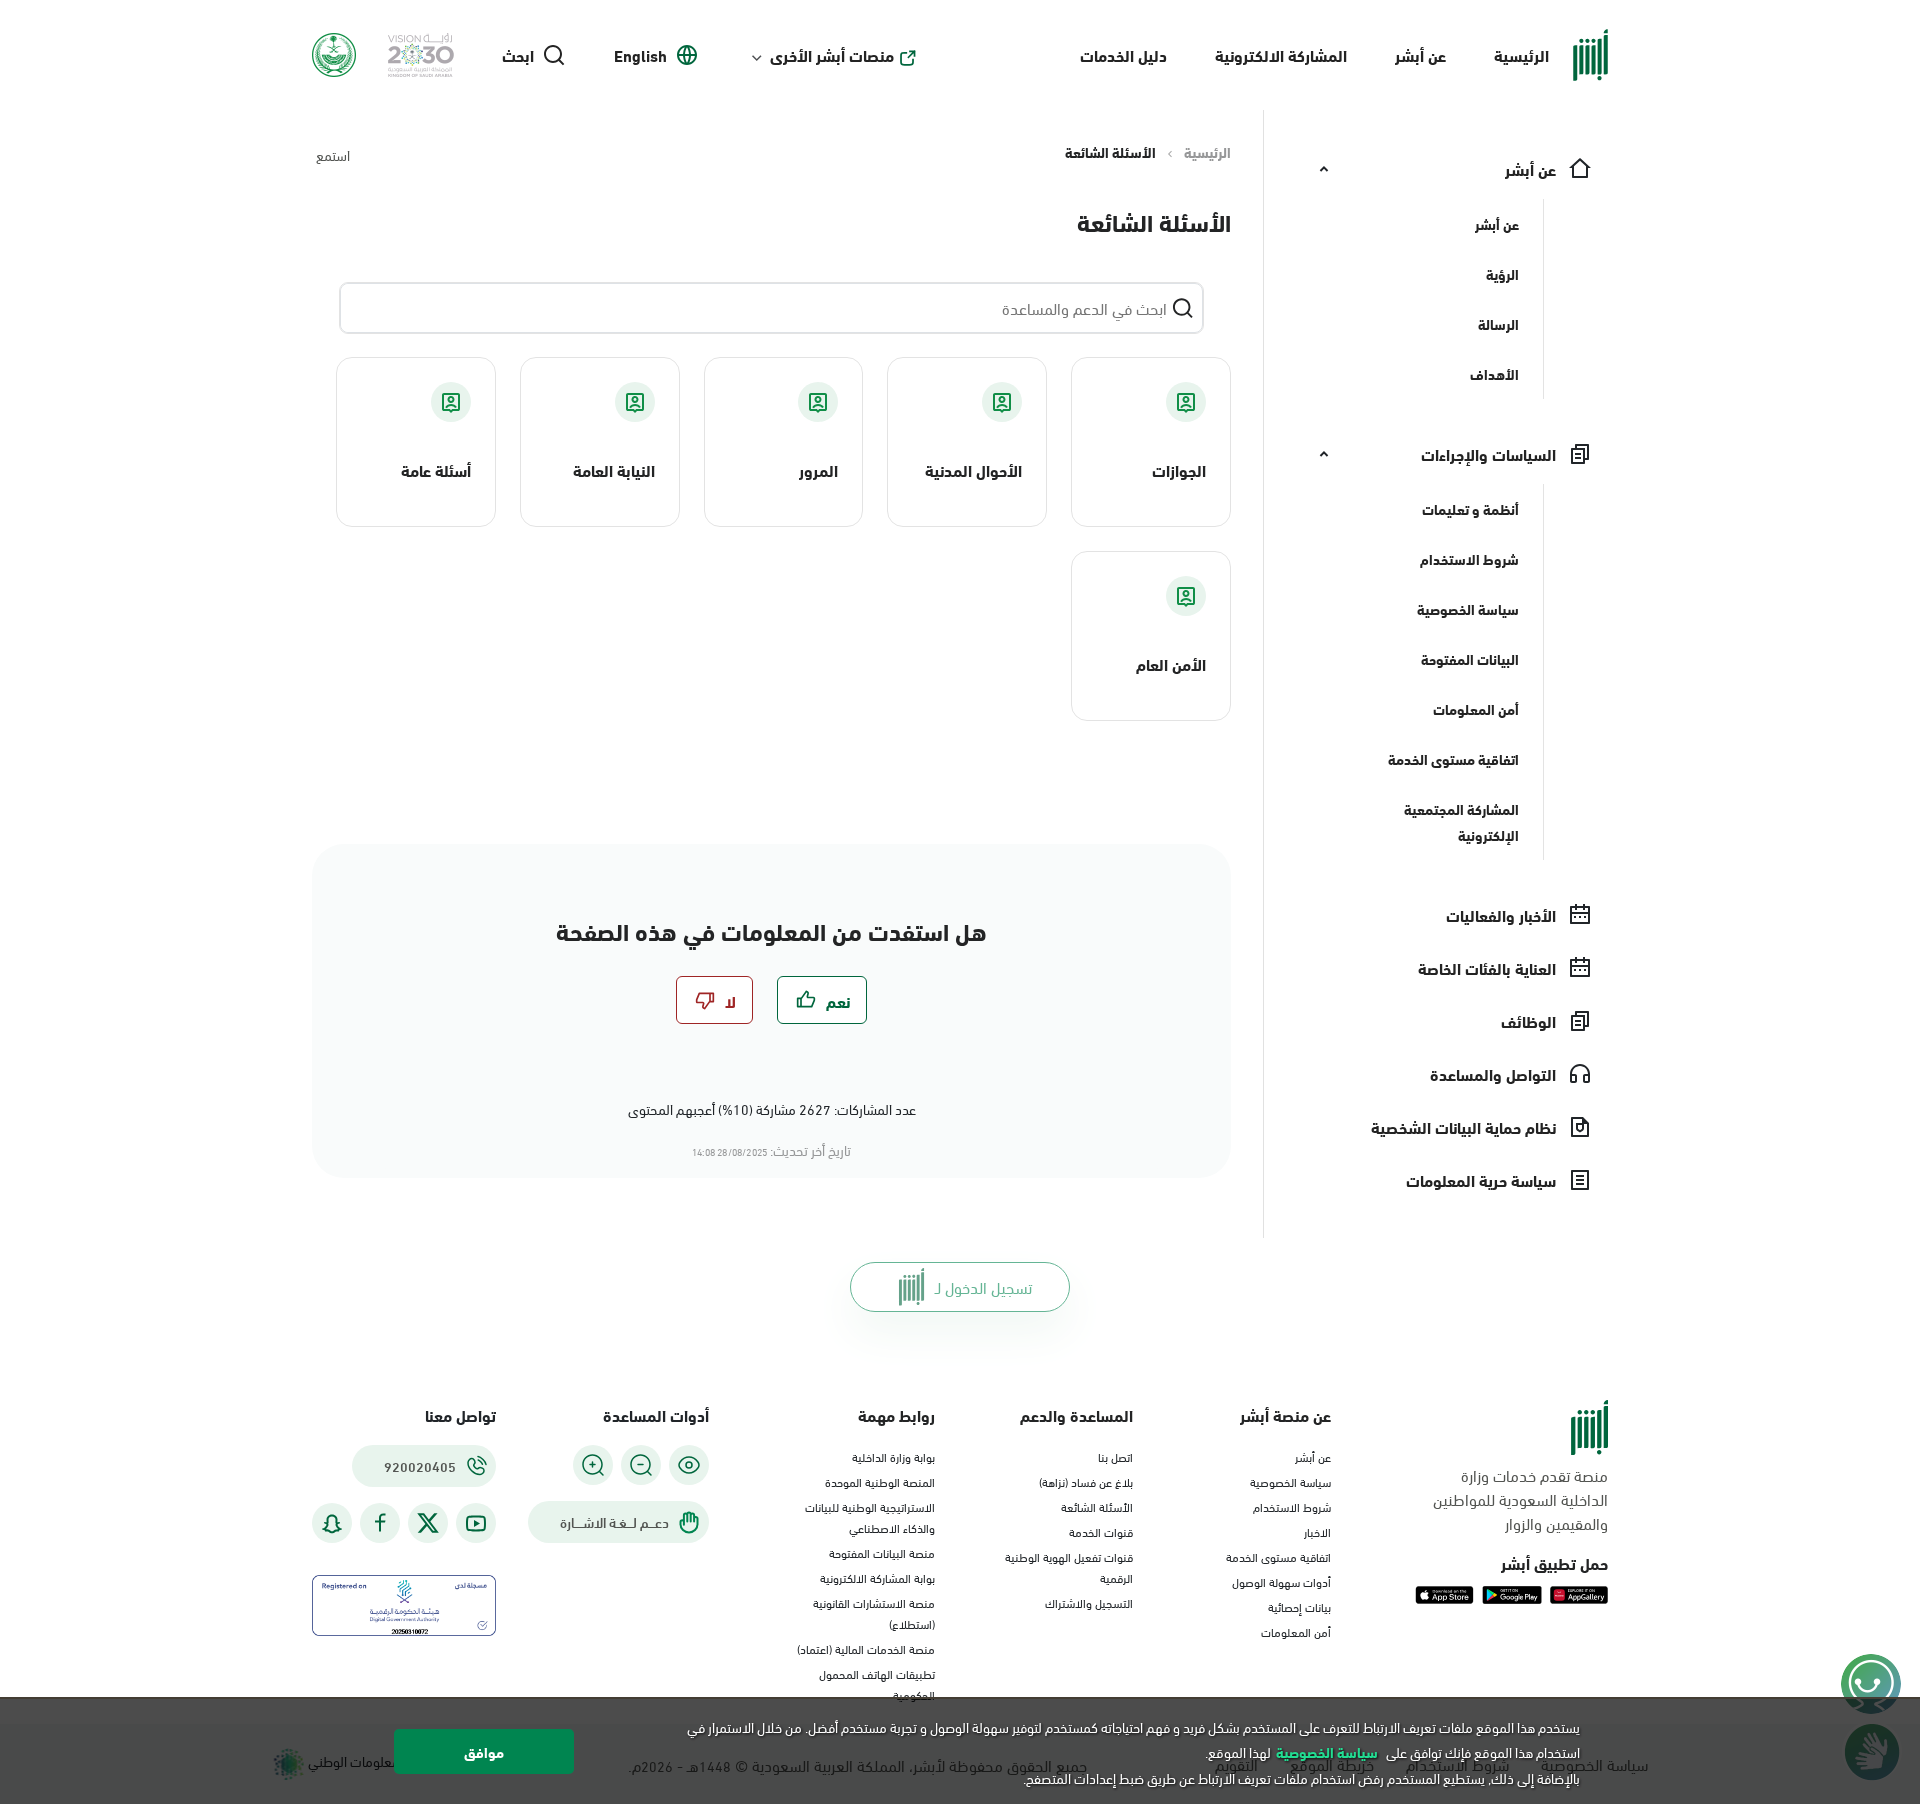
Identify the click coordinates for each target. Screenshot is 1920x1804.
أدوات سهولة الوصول (1281, 1581)
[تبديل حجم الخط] (641, 1465)
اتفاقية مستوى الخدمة (1278, 1556)
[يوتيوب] (476, 1523)
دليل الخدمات (1123, 54)
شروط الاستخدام (1292, 1506)
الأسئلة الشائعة (1097, 1506)
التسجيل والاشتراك (1089, 1602)
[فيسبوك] (380, 1523)
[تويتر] (428, 1523)
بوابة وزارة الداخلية (893, 1456)
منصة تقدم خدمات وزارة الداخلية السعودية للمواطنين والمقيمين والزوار (1520, 1499)
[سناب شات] (332, 1523)
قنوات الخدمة (1101, 1531)
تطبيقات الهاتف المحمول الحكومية (877, 1683)
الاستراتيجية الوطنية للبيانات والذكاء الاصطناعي (870, 1516)
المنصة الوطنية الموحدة (880, 1481)
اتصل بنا (1115, 1456)
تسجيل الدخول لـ (983, 1286)
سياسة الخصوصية (1290, 1481)
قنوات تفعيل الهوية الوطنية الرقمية (1069, 1566)
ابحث (518, 55)
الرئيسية (1521, 54)
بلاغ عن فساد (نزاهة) (1086, 1481)
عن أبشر (1420, 54)
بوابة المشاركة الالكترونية (877, 1577)
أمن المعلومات (1296, 1631)
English (640, 55)
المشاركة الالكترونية (1281, 54)
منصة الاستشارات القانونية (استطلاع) (874, 1612)
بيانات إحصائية (1299, 1606)
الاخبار (1317, 1531)
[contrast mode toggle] (689, 1465)
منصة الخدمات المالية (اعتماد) (866, 1648)
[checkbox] (822, 1000)
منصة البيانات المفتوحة (882, 1552)
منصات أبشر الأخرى (832, 55)
